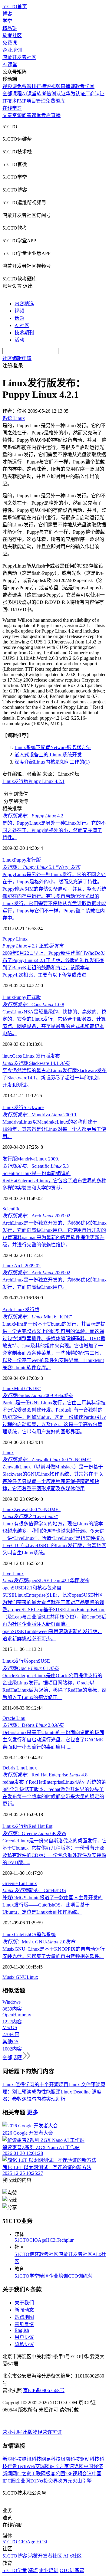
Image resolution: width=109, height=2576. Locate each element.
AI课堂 (10, 65)
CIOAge (38, 2240)
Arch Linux (14, 1309)
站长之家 (59, 2466)
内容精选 (24, 304)
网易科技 (51, 2459)
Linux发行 (13, 1107)
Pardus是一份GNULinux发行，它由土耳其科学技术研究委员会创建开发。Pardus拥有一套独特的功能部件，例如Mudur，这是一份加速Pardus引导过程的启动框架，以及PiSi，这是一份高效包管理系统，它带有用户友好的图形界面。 (54, 1417)
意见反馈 (24, 2324)
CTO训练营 (80, 2276)
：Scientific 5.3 (36, 1166)
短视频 (53, 86)
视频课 (10, 86)
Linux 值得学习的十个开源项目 (35, 2085)
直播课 (68, 86)
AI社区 (22, 325)
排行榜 (39, 86)
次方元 (65, 2481)
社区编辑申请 (17, 358)
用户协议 (24, 2337)
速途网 (76, 2466)
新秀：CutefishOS (34, 1890)
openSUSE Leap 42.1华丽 (46, 1581)
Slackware (34, 1107)
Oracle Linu (14, 1718)
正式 (33, 946)
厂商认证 (95, 94)
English (22, 2330)
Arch (19, 1266)
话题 (19, 318)
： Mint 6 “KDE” (37, 1317)
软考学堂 (85, 86)
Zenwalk (22, 1509)
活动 (19, 340)
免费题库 (55, 101)
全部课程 (12, 94)
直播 (56, 115)
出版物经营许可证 (42, 2432)
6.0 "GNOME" (46, 1509)
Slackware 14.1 (36, 1063)
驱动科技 (90, 2459)
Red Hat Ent (40, 1826)
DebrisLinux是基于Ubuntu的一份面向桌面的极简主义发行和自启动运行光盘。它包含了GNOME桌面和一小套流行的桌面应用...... (53, 1740)
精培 (44, 2276)
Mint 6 (20, 1388)
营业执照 (13, 2432)
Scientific (11, 1209)
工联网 (38, 2474)
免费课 (10, 43)
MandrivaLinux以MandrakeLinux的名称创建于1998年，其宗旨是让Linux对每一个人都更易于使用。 (54, 1129)
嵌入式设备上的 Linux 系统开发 (48, 755)
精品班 (10, 28)
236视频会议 (78, 2474)
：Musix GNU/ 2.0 (39, 1942)
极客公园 (55, 2474)
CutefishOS (25, 1934)
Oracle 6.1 (31, 1668)
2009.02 (33, 1266)
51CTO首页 (15, 7)
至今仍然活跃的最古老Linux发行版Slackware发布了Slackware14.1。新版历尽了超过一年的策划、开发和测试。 (54, 1078)
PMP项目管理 (31, 101)
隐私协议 (24, 2344)
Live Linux (13, 1574)
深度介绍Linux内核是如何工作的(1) (52, 762)
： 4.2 (33, 816)
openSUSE (39, 1661)
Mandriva (26, 1159)
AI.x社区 (73, 2556)
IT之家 (24, 2474)
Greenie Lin (14, 1883)
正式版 (34, 997)
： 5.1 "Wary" (41, 867)
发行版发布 (48, 1056)
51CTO (22, 2240)
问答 (27, 115)
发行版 (21, 781)
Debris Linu (14, 1768)
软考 (41, 94)
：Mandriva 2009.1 (40, 1115)
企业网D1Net (30, 2481)
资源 (17, 115)
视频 (19, 311)
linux (7, 1056)
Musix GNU (15, 1977)
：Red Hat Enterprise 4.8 (45, 1775)
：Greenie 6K (34, 1833)
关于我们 (24, 2303)
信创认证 (56, 94)
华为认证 (75, 94)
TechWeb (26, 2466)
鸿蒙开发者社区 (19, 57)
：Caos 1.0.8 (33, 1005)
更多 (33, 2112)
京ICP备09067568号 (44, 2390)
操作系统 (46, 1934)
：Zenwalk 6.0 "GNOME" (47, 1460)
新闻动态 (24, 2310)
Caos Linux (24, 1056)
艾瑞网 (42, 2466)
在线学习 (12, 108)
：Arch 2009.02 (36, 1216)
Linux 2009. (47, 1159)
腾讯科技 (31, 2459)
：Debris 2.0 (33, 1725)
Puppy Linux (15, 939)
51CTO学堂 (27, 2276)
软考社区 (12, 36)
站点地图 (24, 2317)
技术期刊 (24, 333)
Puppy (20, 860)
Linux (8, 781)
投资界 (51, 2481)
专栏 (46, 115)
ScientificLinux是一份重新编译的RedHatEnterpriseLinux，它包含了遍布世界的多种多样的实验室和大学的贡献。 (54, 1181)
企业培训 (12, 50)
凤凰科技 (70, 2459)
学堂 (7, 21)
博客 (7, 14)
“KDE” (34, 1388)
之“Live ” (30, 1516)
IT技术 (10, 101)
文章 (7, 115)
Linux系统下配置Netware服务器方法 (53, 747)
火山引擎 (82, 2481)
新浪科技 (12, 2459)
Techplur (65, 2240)
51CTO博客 (27, 2254)
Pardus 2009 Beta (38, 1395)
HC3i (51, 2240)
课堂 (36, 115)
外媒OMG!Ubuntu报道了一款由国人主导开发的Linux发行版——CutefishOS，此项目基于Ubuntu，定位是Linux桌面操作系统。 (53, 1905)
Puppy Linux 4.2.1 (46, 781)
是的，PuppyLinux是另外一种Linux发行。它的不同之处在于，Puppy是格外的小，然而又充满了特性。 (54, 830)
